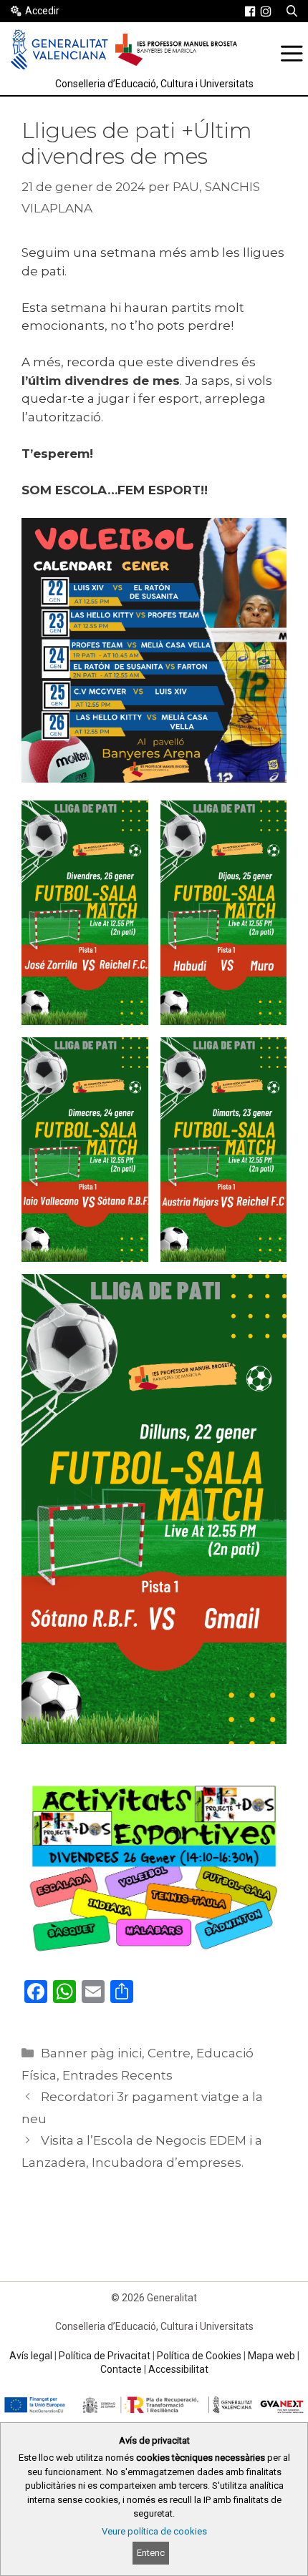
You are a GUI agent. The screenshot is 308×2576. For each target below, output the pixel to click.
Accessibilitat (178, 2369)
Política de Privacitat (105, 2356)
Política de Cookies (199, 2356)
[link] (250, 11)
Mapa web (271, 2356)
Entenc (151, 2553)
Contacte (121, 2369)
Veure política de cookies (154, 2531)
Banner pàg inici (91, 2053)
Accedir (42, 11)
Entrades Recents (117, 2075)
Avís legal (31, 2356)
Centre (169, 2053)
